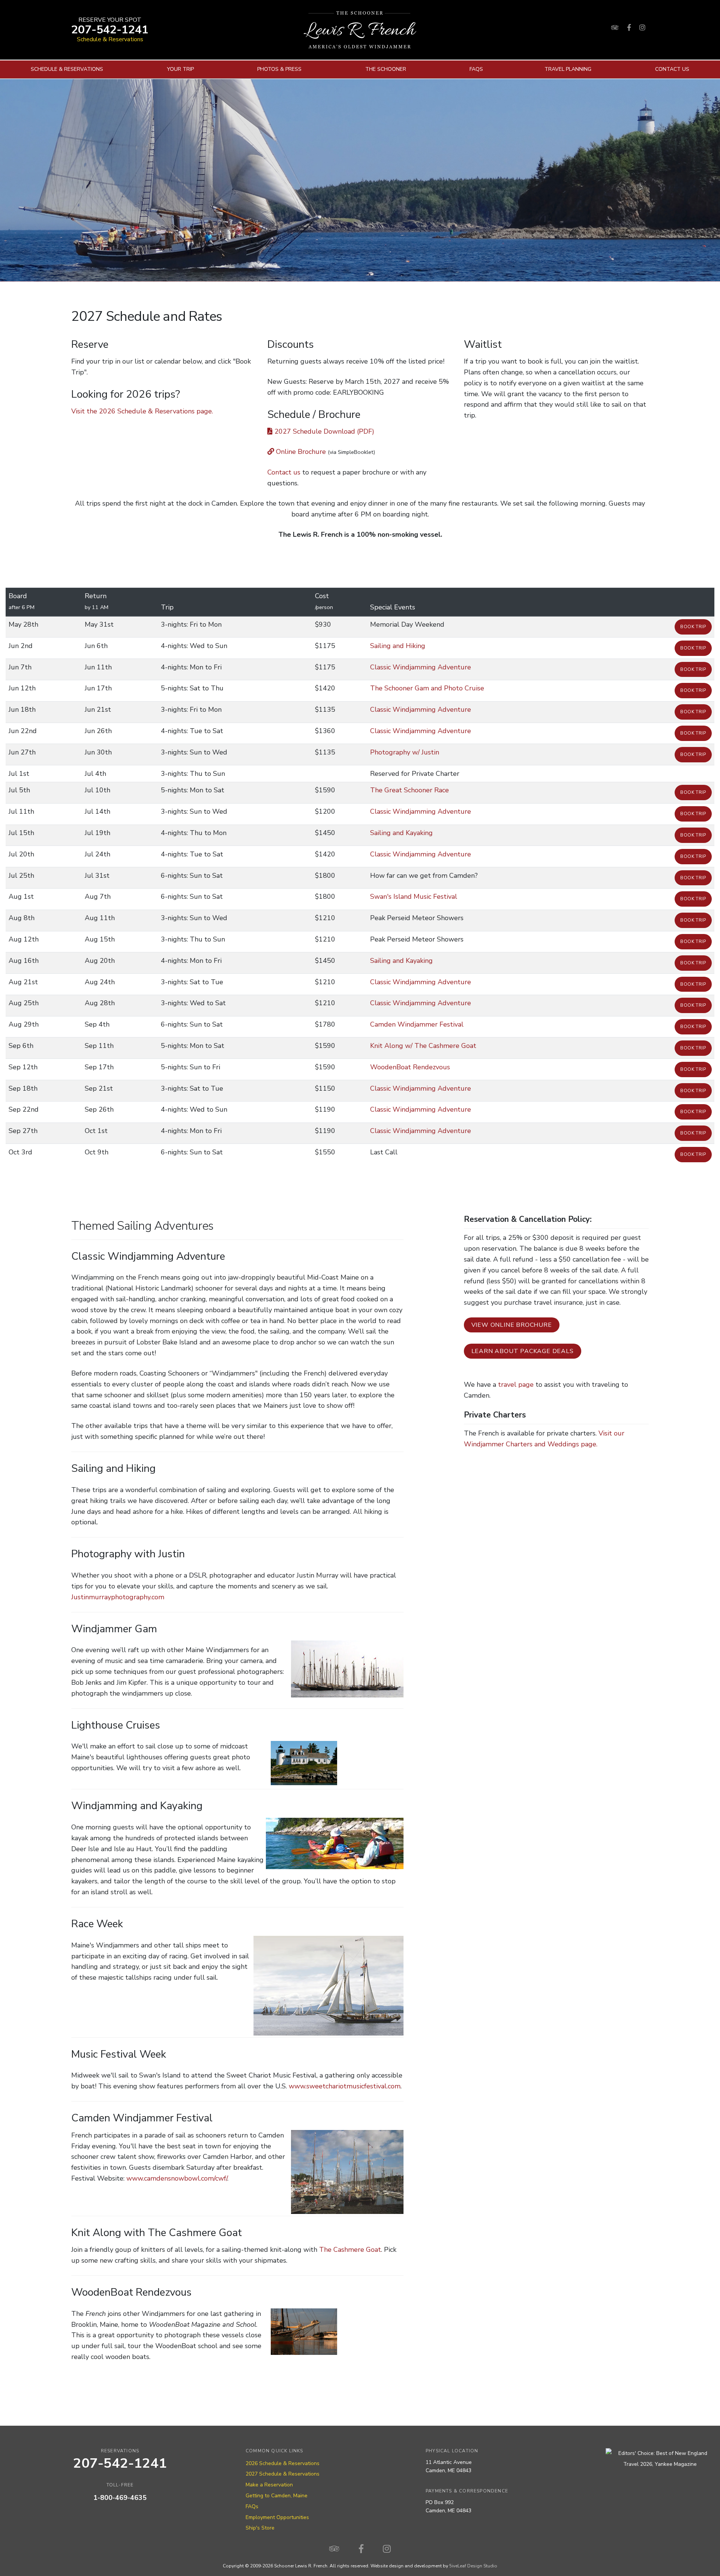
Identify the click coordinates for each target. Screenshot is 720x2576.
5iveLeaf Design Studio (473, 2566)
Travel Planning (568, 69)
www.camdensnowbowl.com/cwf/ (177, 2178)
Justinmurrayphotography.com (118, 1597)
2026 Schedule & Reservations (283, 2463)
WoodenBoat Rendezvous (410, 1067)
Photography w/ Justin (405, 752)
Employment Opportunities (277, 2517)
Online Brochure (300, 452)
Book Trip (693, 627)
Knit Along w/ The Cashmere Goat (423, 1046)
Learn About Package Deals (523, 1351)
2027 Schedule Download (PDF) (323, 431)
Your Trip (180, 69)
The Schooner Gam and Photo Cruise (427, 688)
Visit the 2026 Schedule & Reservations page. (142, 411)
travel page (516, 1385)
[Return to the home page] (360, 30)
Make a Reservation (269, 2485)
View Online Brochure (512, 1325)
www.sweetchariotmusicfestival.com (345, 2086)
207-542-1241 (110, 30)
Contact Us (672, 69)
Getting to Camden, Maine (277, 2496)
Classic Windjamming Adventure (421, 667)
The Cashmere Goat (350, 2250)
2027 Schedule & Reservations (283, 2474)
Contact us (284, 472)
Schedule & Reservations (110, 39)
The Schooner (386, 69)
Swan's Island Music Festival (414, 897)
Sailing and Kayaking (401, 833)
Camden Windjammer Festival (417, 1024)
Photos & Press (279, 69)
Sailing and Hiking (398, 646)
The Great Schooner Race (409, 790)
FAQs (476, 69)
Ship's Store (260, 2528)
